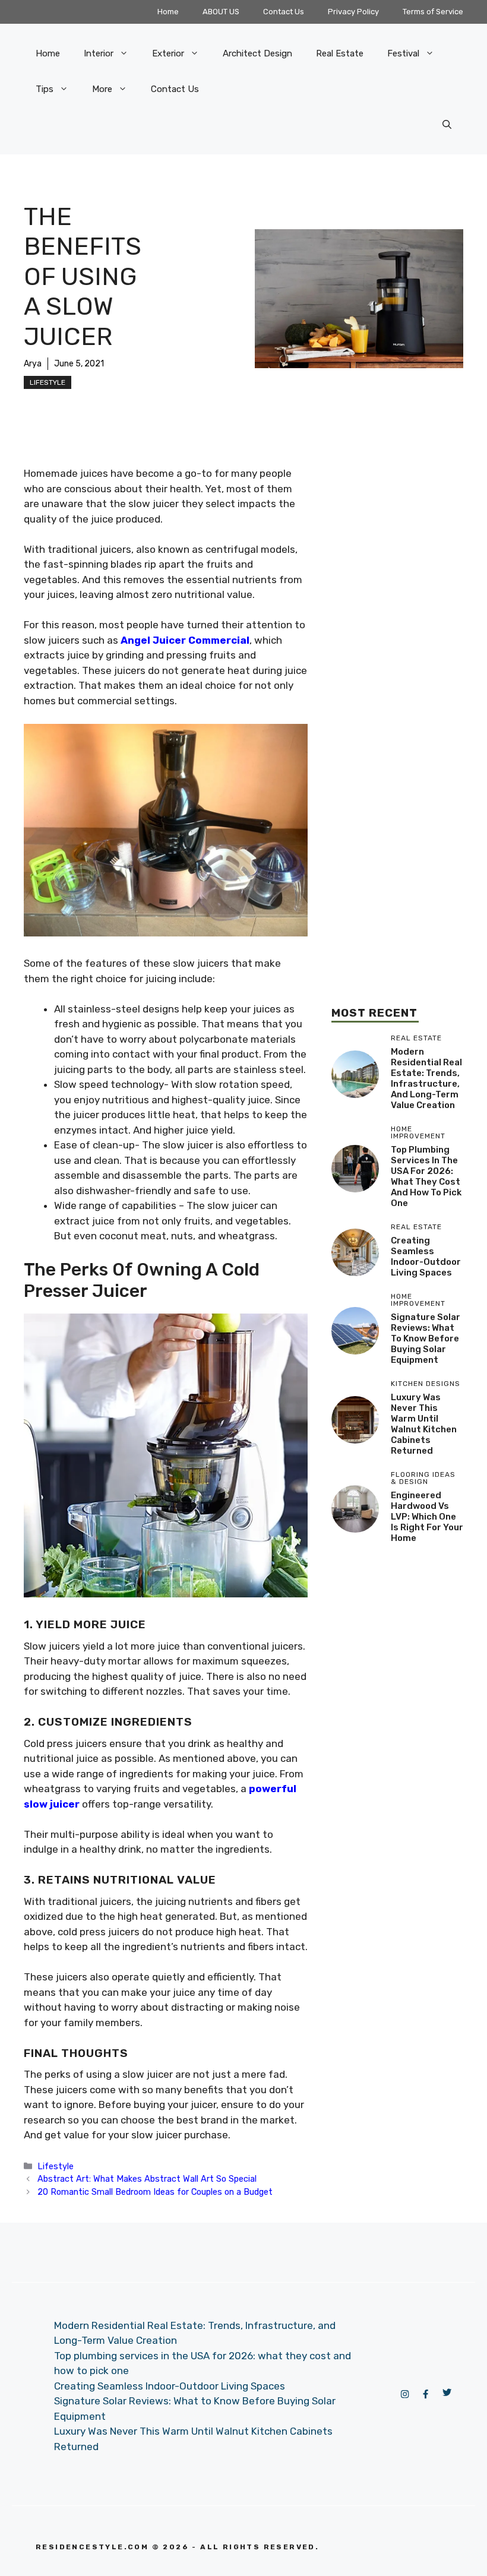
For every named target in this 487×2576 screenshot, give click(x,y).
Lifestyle (48, 382)
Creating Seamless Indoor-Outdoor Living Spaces (426, 1257)
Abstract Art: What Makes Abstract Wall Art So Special (147, 2179)
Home (168, 12)
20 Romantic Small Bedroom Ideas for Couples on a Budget (155, 2192)
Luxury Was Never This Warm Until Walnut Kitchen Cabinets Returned (424, 1424)
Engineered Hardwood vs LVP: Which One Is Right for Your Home (427, 1517)
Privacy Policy (353, 12)
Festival (403, 53)
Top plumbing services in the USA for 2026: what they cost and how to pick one (426, 1176)
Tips (45, 89)
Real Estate (340, 53)
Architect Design (257, 53)
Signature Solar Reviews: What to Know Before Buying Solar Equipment (426, 1338)
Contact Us (284, 12)
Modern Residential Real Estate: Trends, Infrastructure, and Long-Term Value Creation (426, 1078)
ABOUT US (221, 12)
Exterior (168, 53)
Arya (33, 364)
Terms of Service (433, 12)
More (102, 89)
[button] (447, 125)
